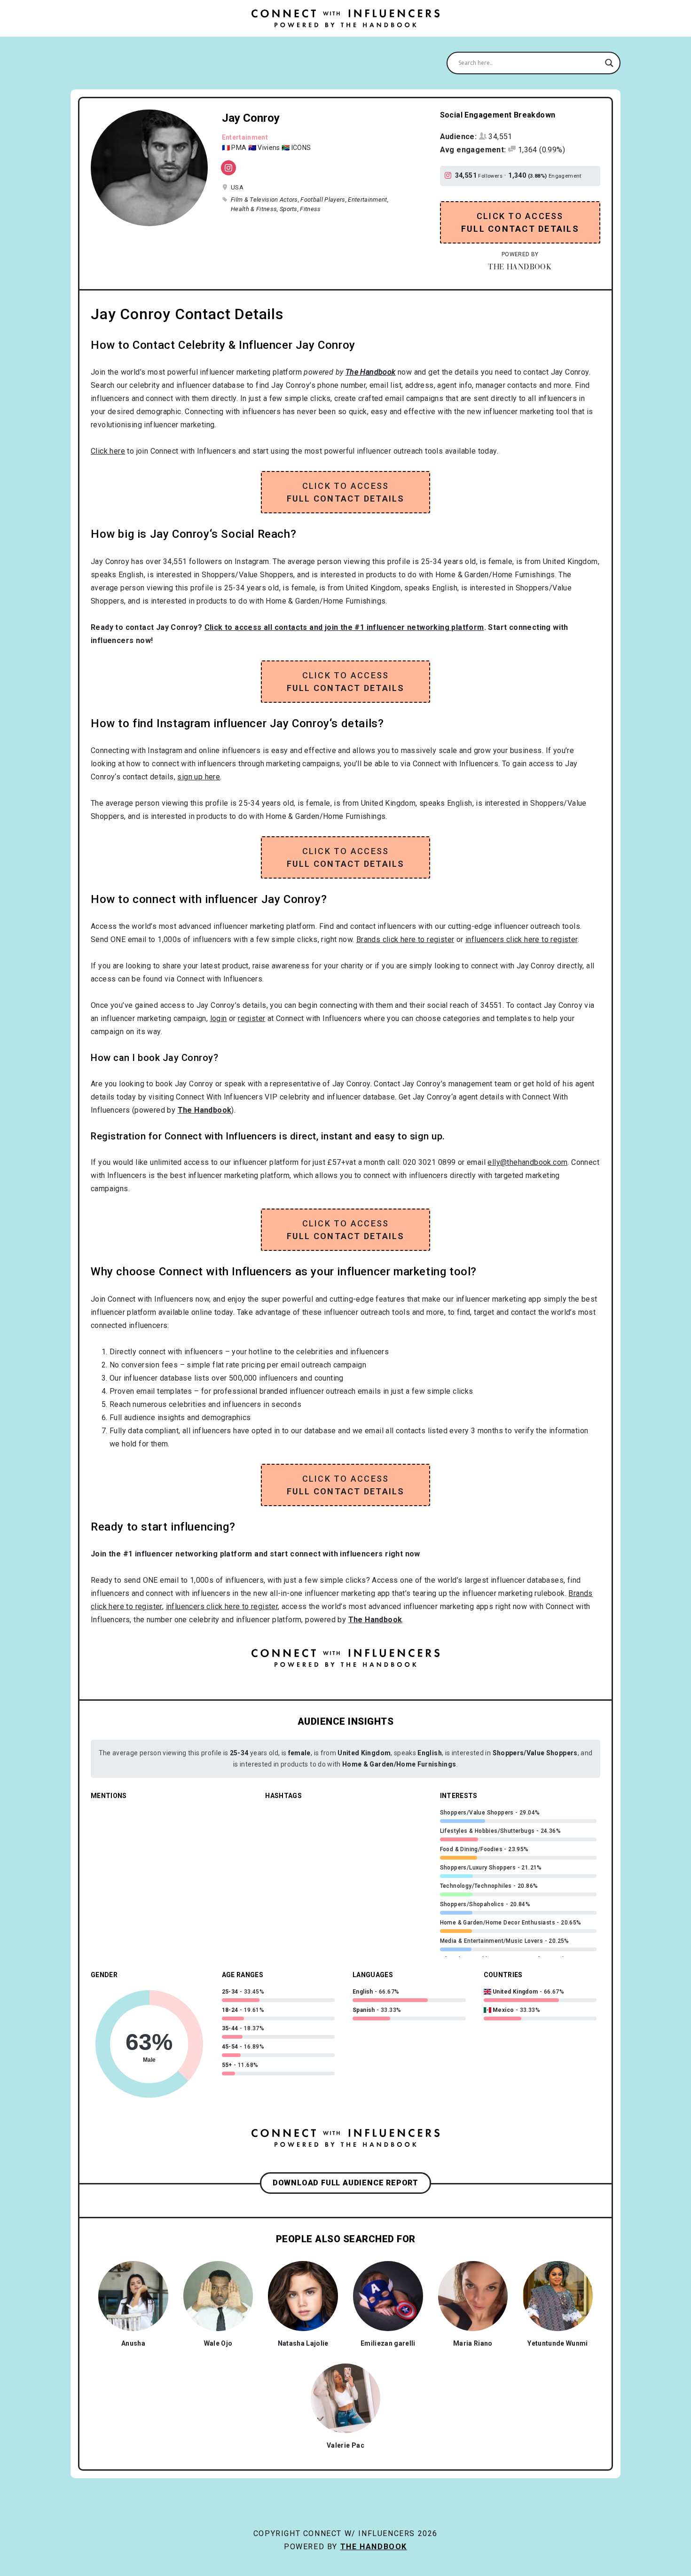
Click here (108, 451)
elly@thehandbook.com (527, 1162)
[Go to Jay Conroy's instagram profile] (450, 176)
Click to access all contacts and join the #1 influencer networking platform (344, 627)
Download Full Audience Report (345, 2183)
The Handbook (374, 2547)
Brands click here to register (405, 939)
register (251, 1018)
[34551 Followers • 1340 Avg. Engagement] (228, 168)
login (219, 1018)
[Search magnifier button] (609, 63)
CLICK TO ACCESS (520, 222)
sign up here (199, 777)
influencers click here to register (522, 939)
